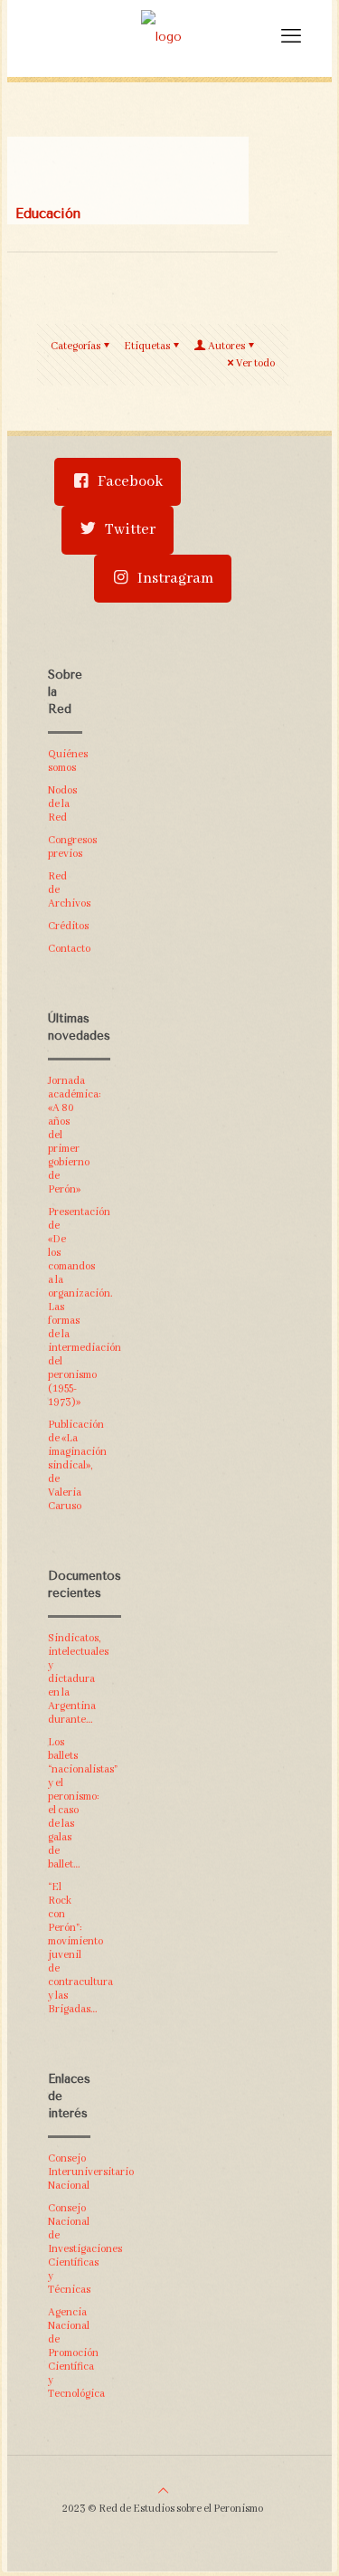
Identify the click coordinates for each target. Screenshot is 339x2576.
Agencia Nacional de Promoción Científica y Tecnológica (64, 2353)
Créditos (64, 926)
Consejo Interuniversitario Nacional (64, 2172)
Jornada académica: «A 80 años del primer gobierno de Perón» (64, 1135)
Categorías (75, 346)
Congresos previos (64, 847)
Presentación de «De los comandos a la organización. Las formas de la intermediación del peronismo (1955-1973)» (64, 1307)
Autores (226, 346)
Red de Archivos (64, 890)
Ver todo (255, 363)
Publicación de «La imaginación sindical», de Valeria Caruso (64, 1465)
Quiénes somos (64, 761)
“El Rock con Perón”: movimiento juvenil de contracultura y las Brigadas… (64, 1948)
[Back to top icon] (163, 2491)
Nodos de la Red (62, 804)
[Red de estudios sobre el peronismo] (161, 36)
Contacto (64, 949)
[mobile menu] (291, 36)
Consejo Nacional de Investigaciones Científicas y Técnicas (64, 2249)
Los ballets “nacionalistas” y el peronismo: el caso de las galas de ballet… (64, 1803)
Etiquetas (147, 346)
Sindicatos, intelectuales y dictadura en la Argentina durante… (64, 1679)
